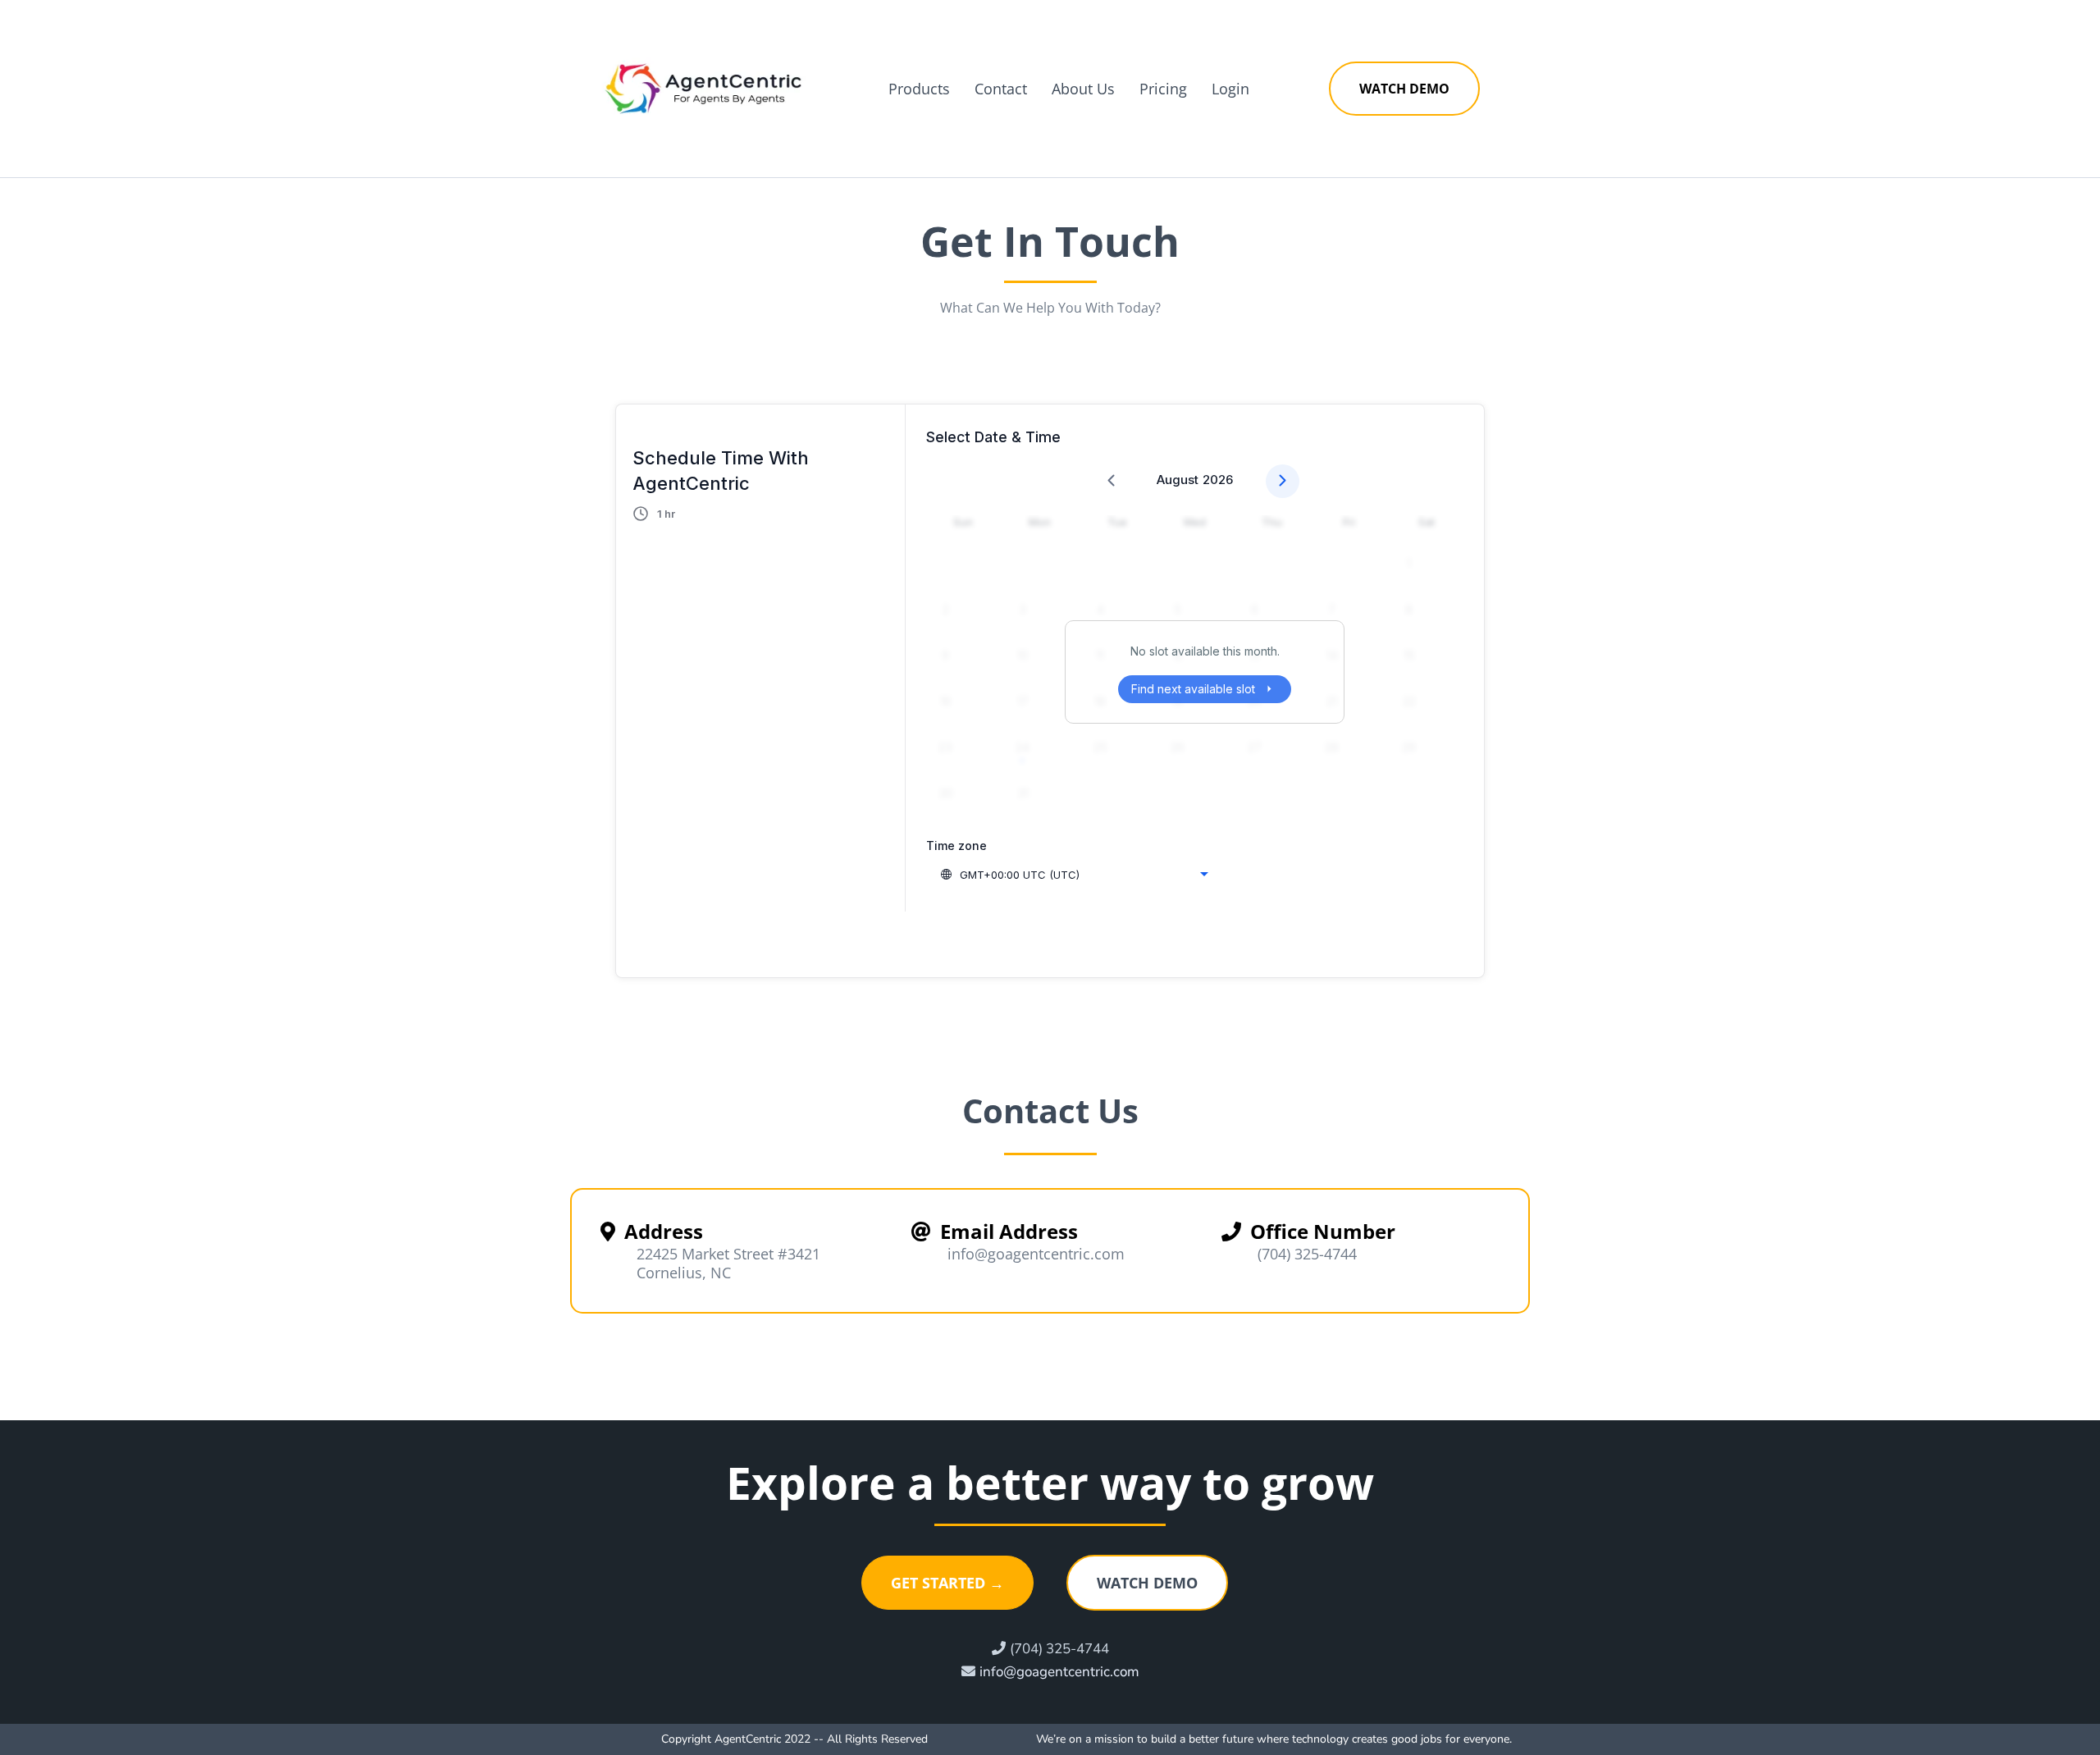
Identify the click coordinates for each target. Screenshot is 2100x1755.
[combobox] (1074, 875)
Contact (1001, 89)
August (1178, 480)
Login (1230, 89)
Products (919, 89)
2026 (1218, 480)
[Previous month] (1111, 481)
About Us (1083, 89)
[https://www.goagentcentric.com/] (703, 89)
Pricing (1163, 89)
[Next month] (1283, 481)
